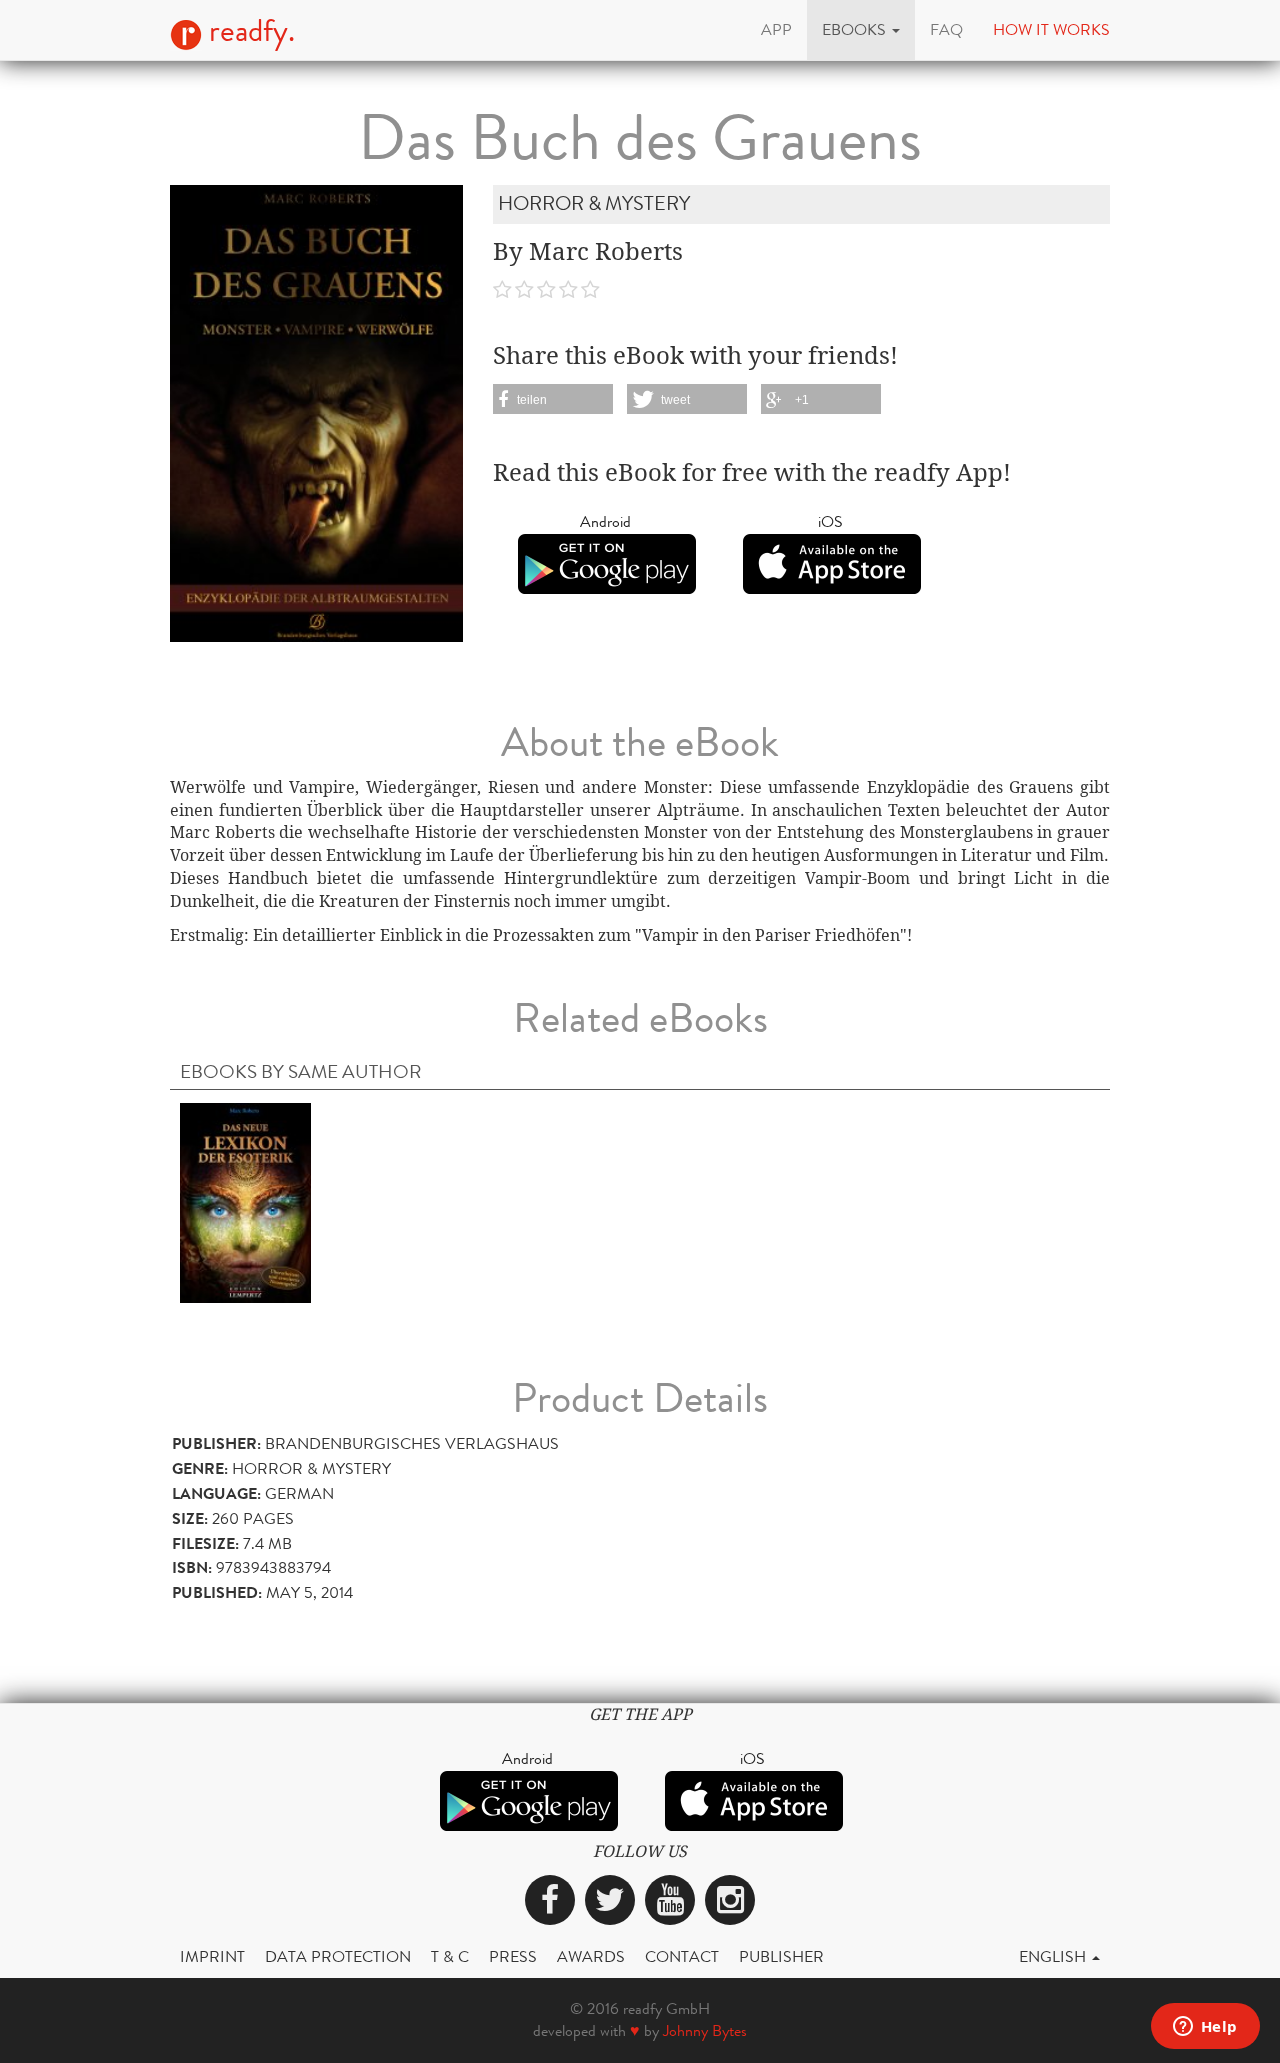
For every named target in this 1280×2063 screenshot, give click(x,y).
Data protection (338, 1956)
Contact (682, 1956)
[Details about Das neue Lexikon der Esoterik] (245, 1201)
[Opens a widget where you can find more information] (1205, 2028)
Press (513, 1956)
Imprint (212, 1956)
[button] (861, 30)
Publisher (781, 1956)
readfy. (248, 31)
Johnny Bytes (705, 2030)
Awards (591, 1956)
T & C (450, 1956)
